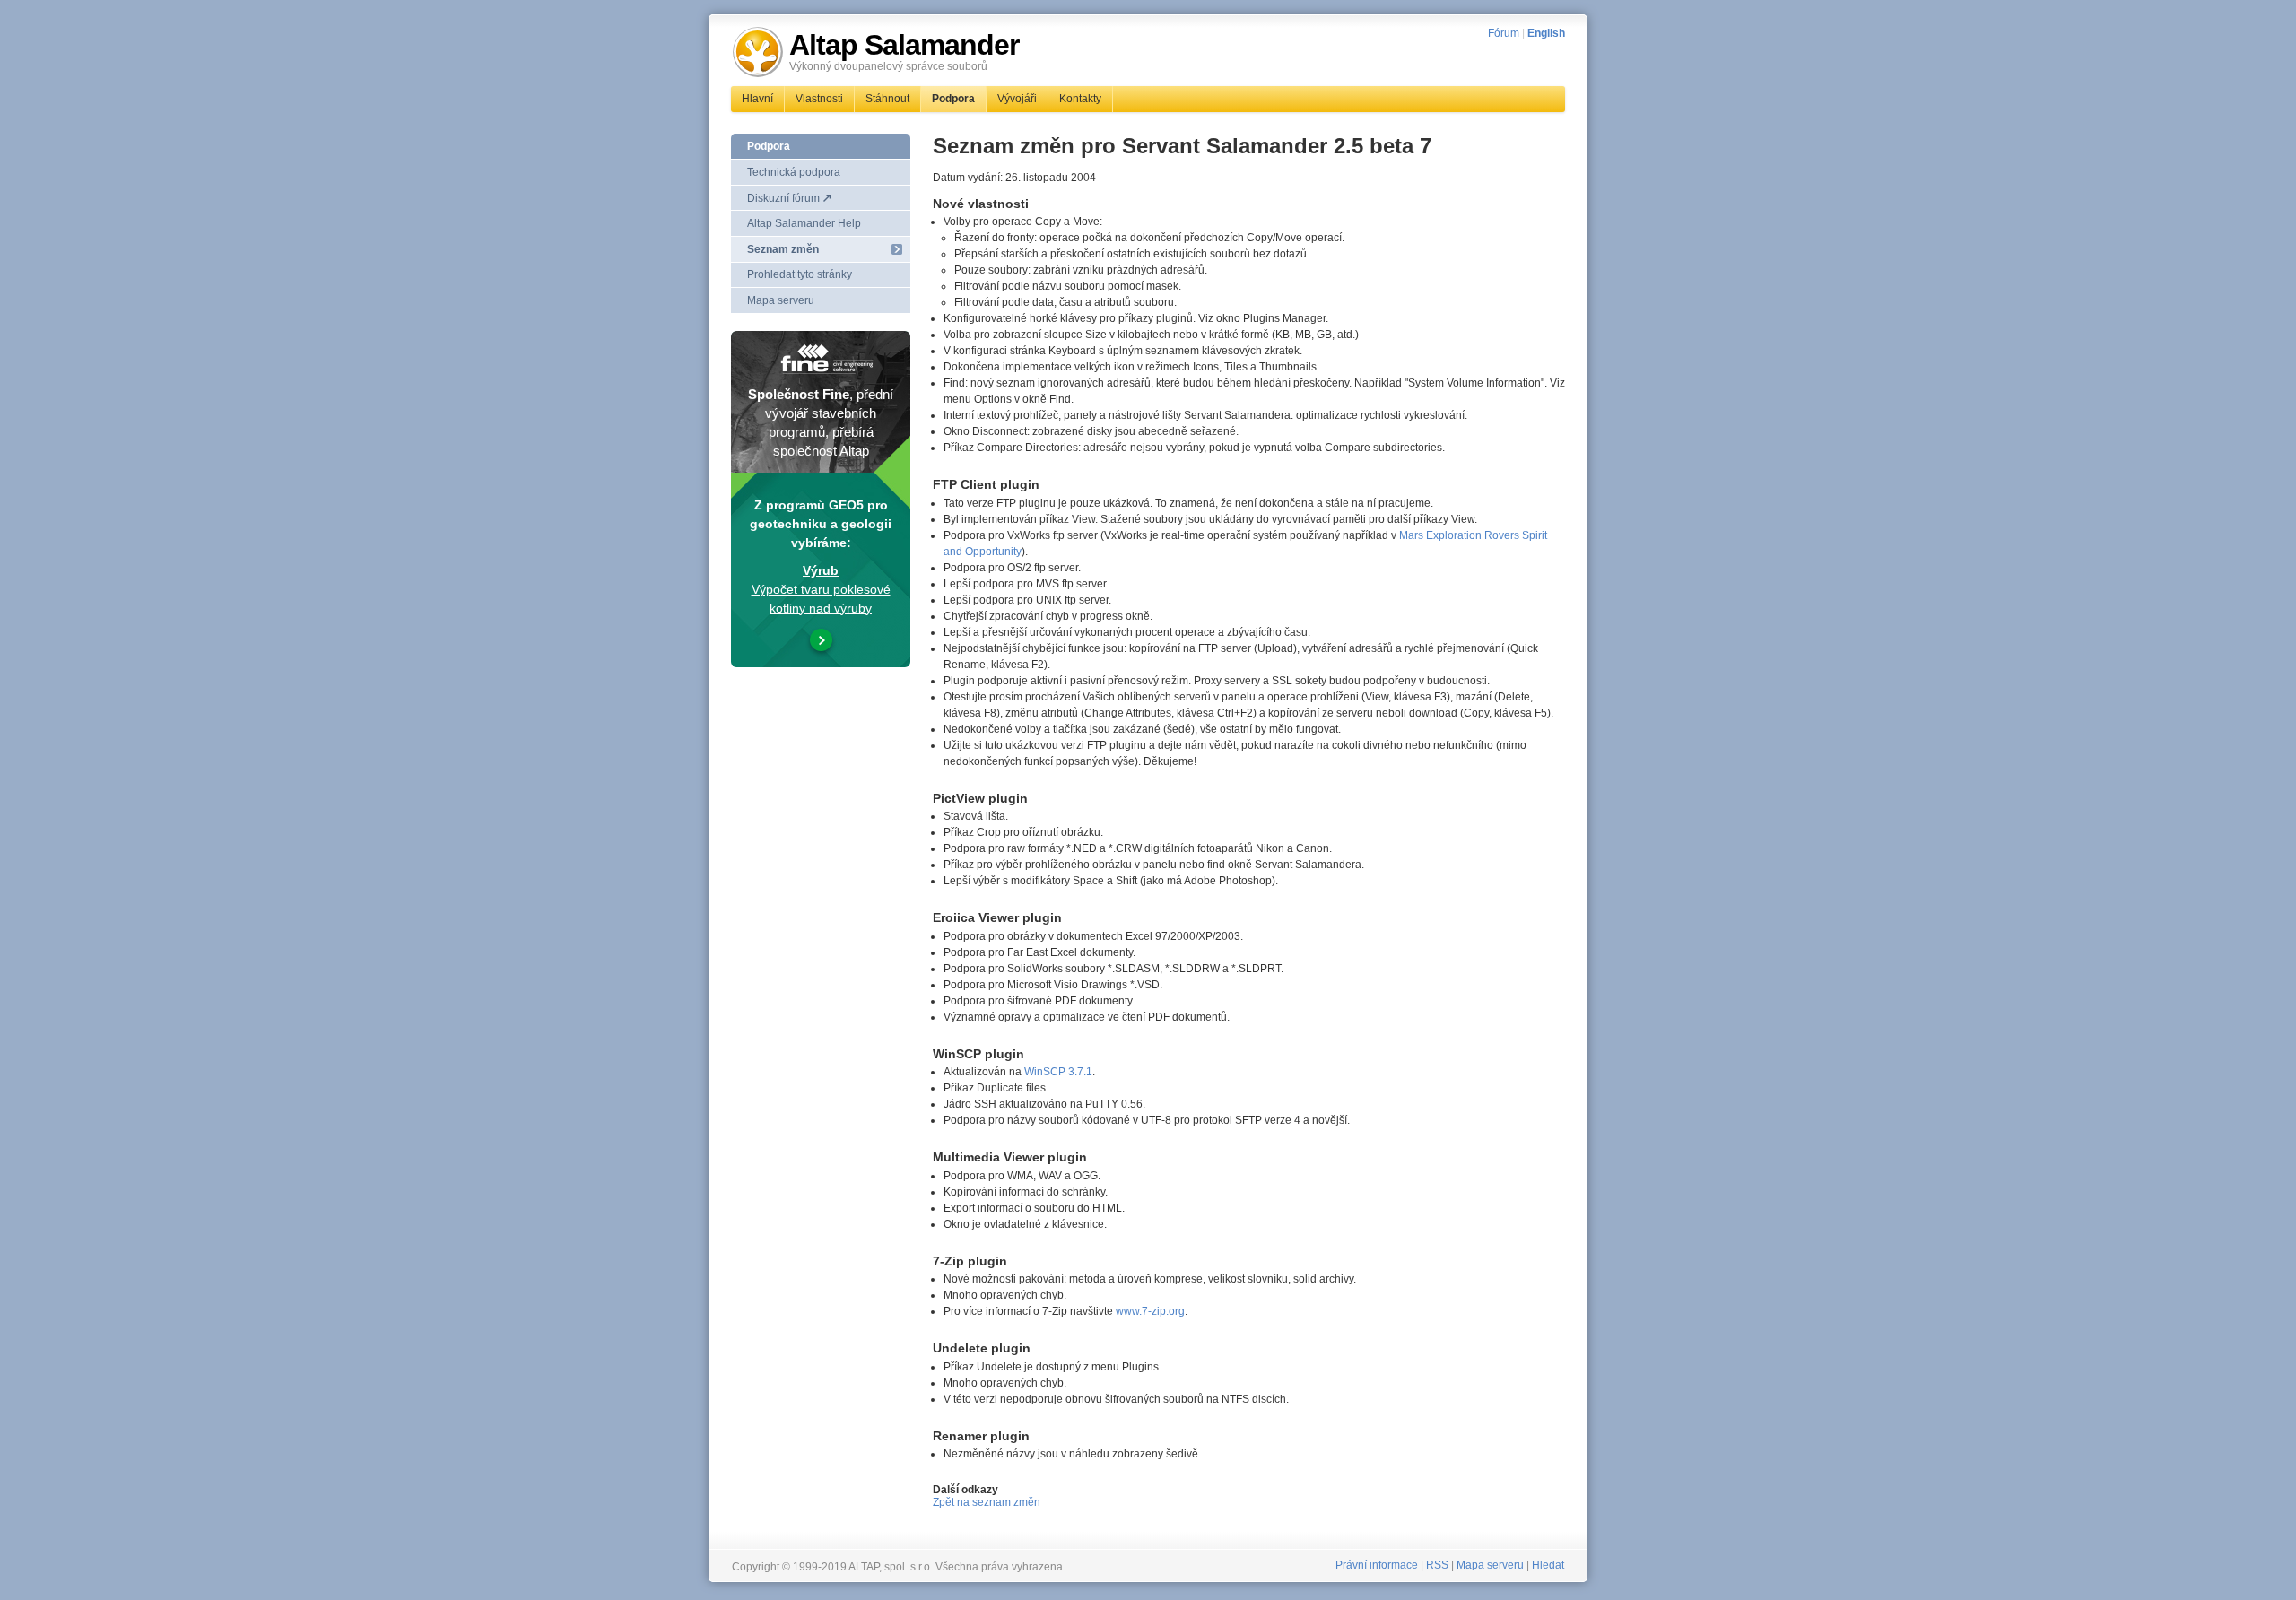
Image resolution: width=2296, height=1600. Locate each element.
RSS (1437, 1565)
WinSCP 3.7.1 (1058, 1072)
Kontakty (1080, 99)
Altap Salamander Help (804, 223)
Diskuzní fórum (783, 198)
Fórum (1504, 33)
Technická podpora (794, 172)
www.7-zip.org (1150, 1311)
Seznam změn (783, 249)
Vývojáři (1017, 99)
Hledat (1548, 1565)
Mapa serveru (781, 300)
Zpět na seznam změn (987, 1502)
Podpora (953, 99)
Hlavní (757, 99)
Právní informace (1377, 1565)
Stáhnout (887, 99)
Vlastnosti (819, 99)
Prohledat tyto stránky (800, 274)
